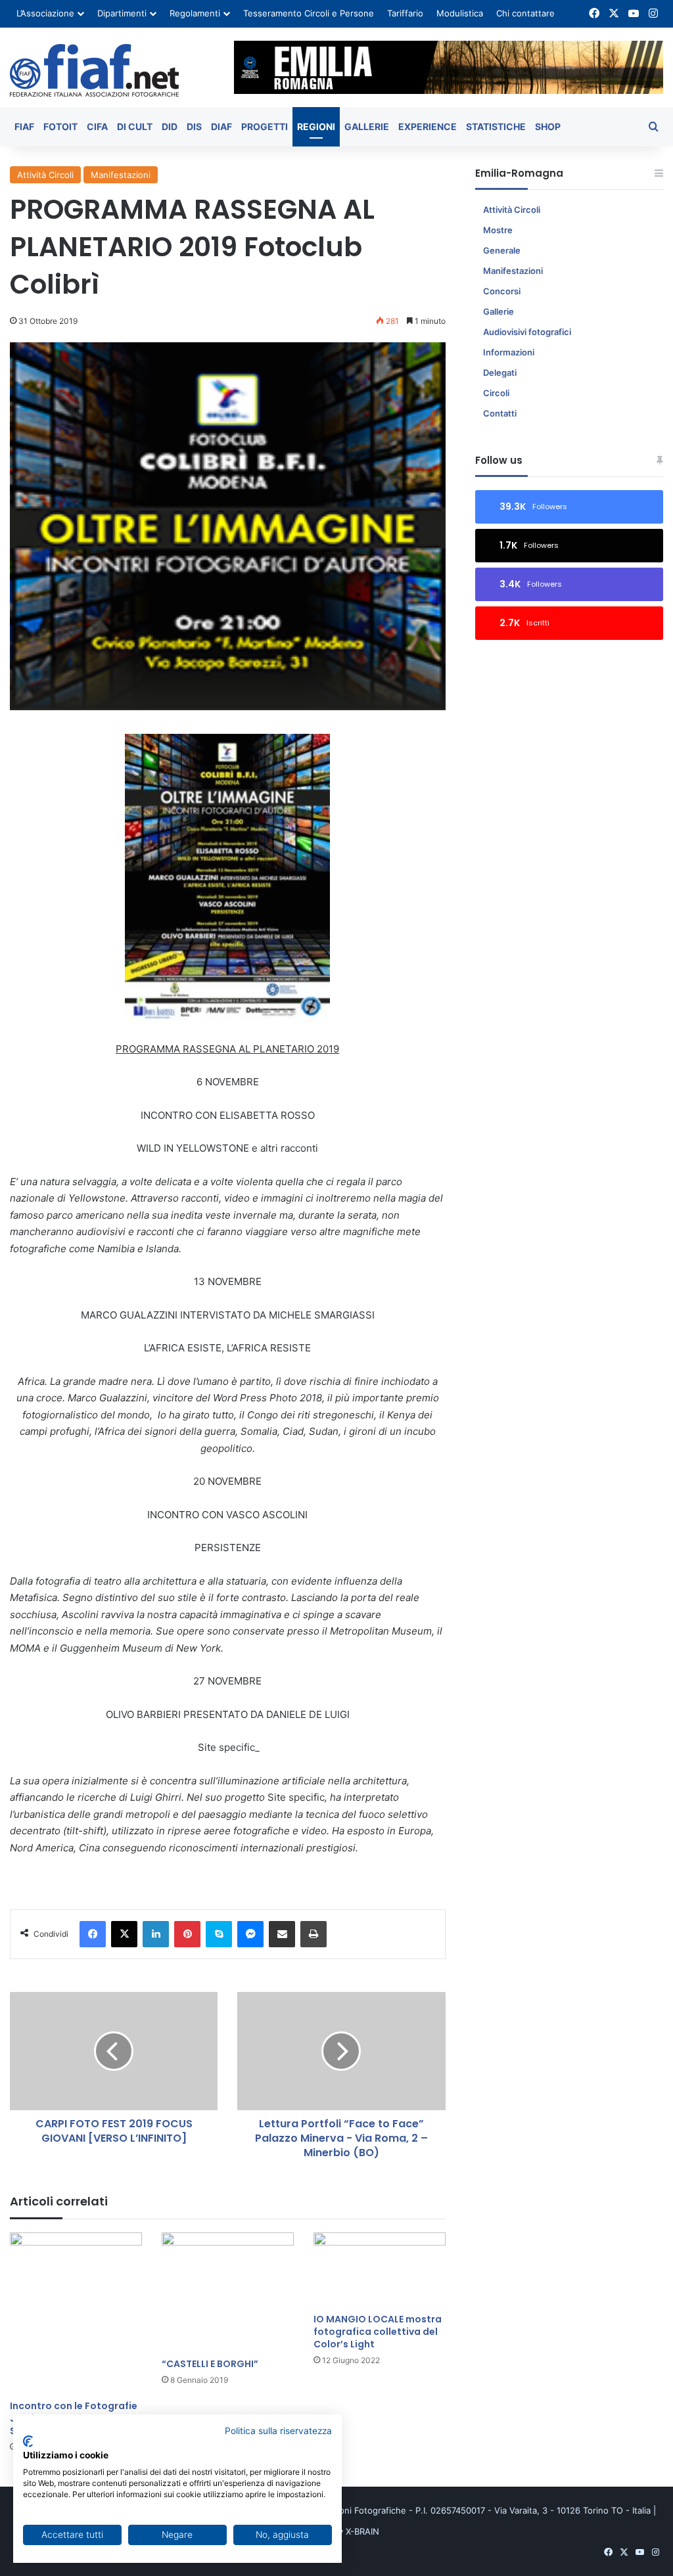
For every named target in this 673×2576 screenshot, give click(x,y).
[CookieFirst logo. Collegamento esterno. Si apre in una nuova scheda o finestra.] (28, 2441)
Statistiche (496, 126)
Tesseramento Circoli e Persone (309, 13)
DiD (170, 126)
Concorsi (502, 291)
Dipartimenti (122, 13)
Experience (428, 126)
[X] (124, 1934)
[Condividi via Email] (282, 1934)
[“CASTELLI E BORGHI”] (228, 2292)
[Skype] (219, 1934)
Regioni (316, 126)
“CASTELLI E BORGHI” (210, 2364)
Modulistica (460, 13)
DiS (194, 126)
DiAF (221, 126)
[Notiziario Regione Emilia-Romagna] (94, 70)
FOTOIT (60, 126)
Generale (502, 250)
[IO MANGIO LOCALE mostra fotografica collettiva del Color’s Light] (380, 2270)
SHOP (548, 126)
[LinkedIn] (156, 1934)
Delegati (500, 373)
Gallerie (367, 126)
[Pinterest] (187, 1934)
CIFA (97, 126)
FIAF (24, 126)
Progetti (265, 126)
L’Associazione (45, 13)
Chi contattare (525, 13)
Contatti (500, 413)
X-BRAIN (362, 2531)
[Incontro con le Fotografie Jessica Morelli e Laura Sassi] (76, 2313)
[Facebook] (93, 1934)
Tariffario (405, 13)
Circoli (496, 393)
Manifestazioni (121, 175)
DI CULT (135, 126)
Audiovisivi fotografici (527, 332)
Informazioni (509, 352)
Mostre (498, 230)
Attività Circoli (45, 175)
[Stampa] (313, 1934)
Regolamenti (195, 13)
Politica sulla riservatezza (278, 2431)
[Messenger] (250, 1934)
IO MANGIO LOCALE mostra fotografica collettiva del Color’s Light (378, 2332)
